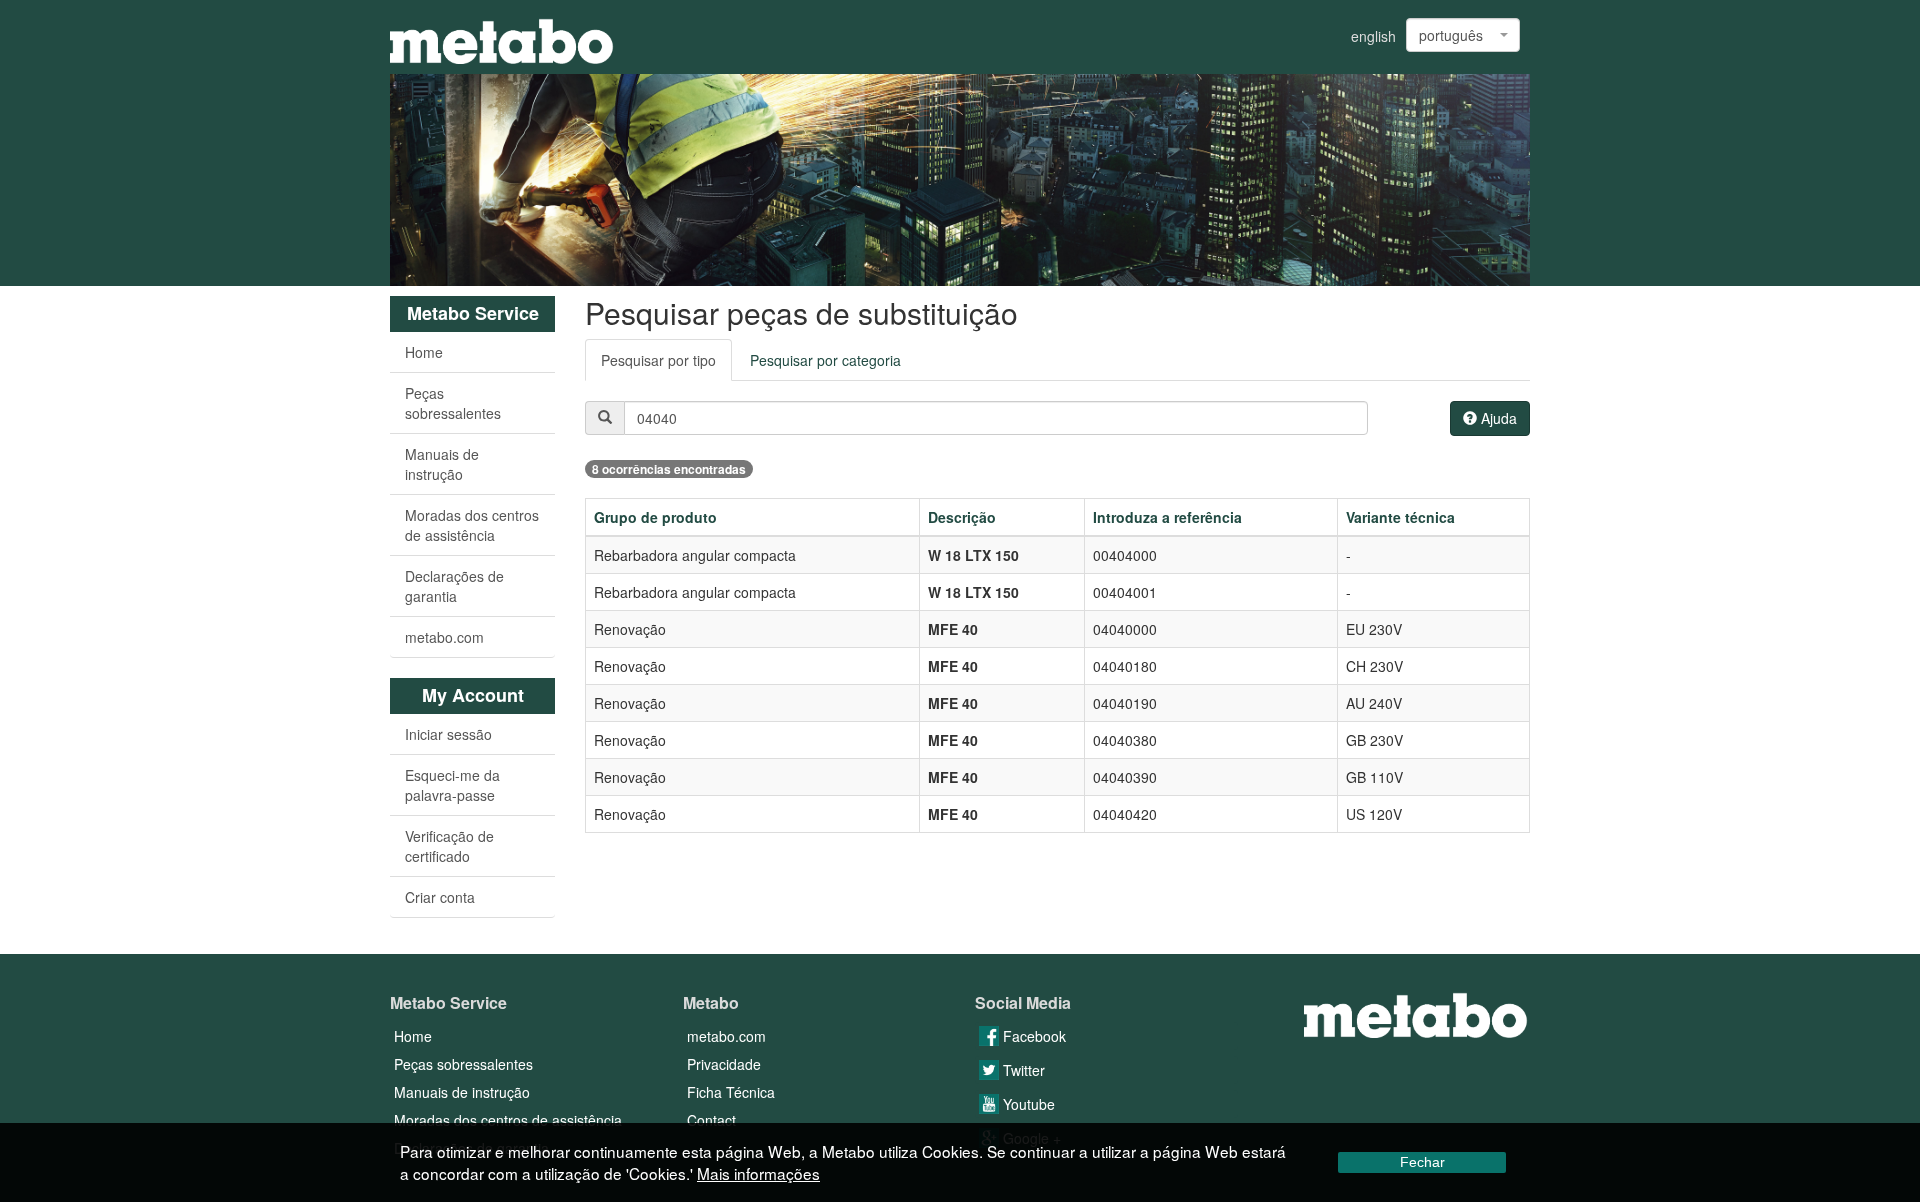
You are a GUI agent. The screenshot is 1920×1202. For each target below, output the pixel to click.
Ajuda (1497, 418)
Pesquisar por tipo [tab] (658, 360)
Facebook (1032, 1036)
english (1373, 36)
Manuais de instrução (442, 464)
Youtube (1027, 1104)
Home (424, 352)
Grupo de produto (655, 517)
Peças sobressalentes (453, 403)
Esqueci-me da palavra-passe (452, 785)
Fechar (1422, 1162)
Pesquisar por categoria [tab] (825, 360)
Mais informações (758, 1173)
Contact (711, 1120)
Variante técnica (1400, 517)
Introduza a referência (1167, 517)
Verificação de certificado (449, 846)
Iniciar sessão (448, 734)
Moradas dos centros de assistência (472, 525)
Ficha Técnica (731, 1092)
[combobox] (1463, 35)
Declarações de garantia (454, 586)
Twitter (1022, 1070)
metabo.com (444, 637)
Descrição (962, 517)
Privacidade (724, 1064)
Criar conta (440, 897)
